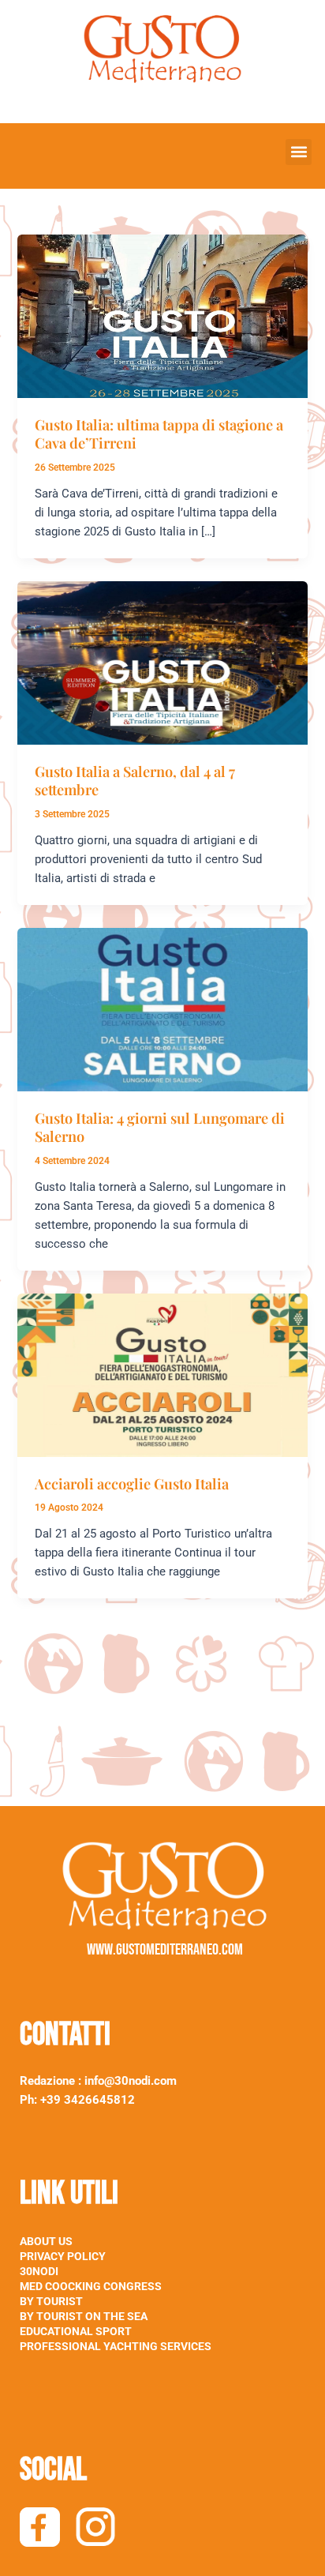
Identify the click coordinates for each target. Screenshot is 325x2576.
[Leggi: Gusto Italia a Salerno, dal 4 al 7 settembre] (162, 662)
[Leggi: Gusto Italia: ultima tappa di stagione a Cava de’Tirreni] (162, 315)
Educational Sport (76, 2331)
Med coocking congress (91, 2286)
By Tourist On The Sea (84, 2316)
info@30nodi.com (132, 2081)
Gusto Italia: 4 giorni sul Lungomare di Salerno (160, 1127)
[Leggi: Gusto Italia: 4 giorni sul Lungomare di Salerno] (162, 1008)
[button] (299, 152)
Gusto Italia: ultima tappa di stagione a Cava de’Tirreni (159, 434)
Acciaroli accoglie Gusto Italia (132, 1483)
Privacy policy (63, 2256)
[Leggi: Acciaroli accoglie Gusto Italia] (162, 1374)
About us (46, 2241)
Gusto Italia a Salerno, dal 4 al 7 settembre (135, 781)
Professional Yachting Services (116, 2346)
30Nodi (39, 2271)
